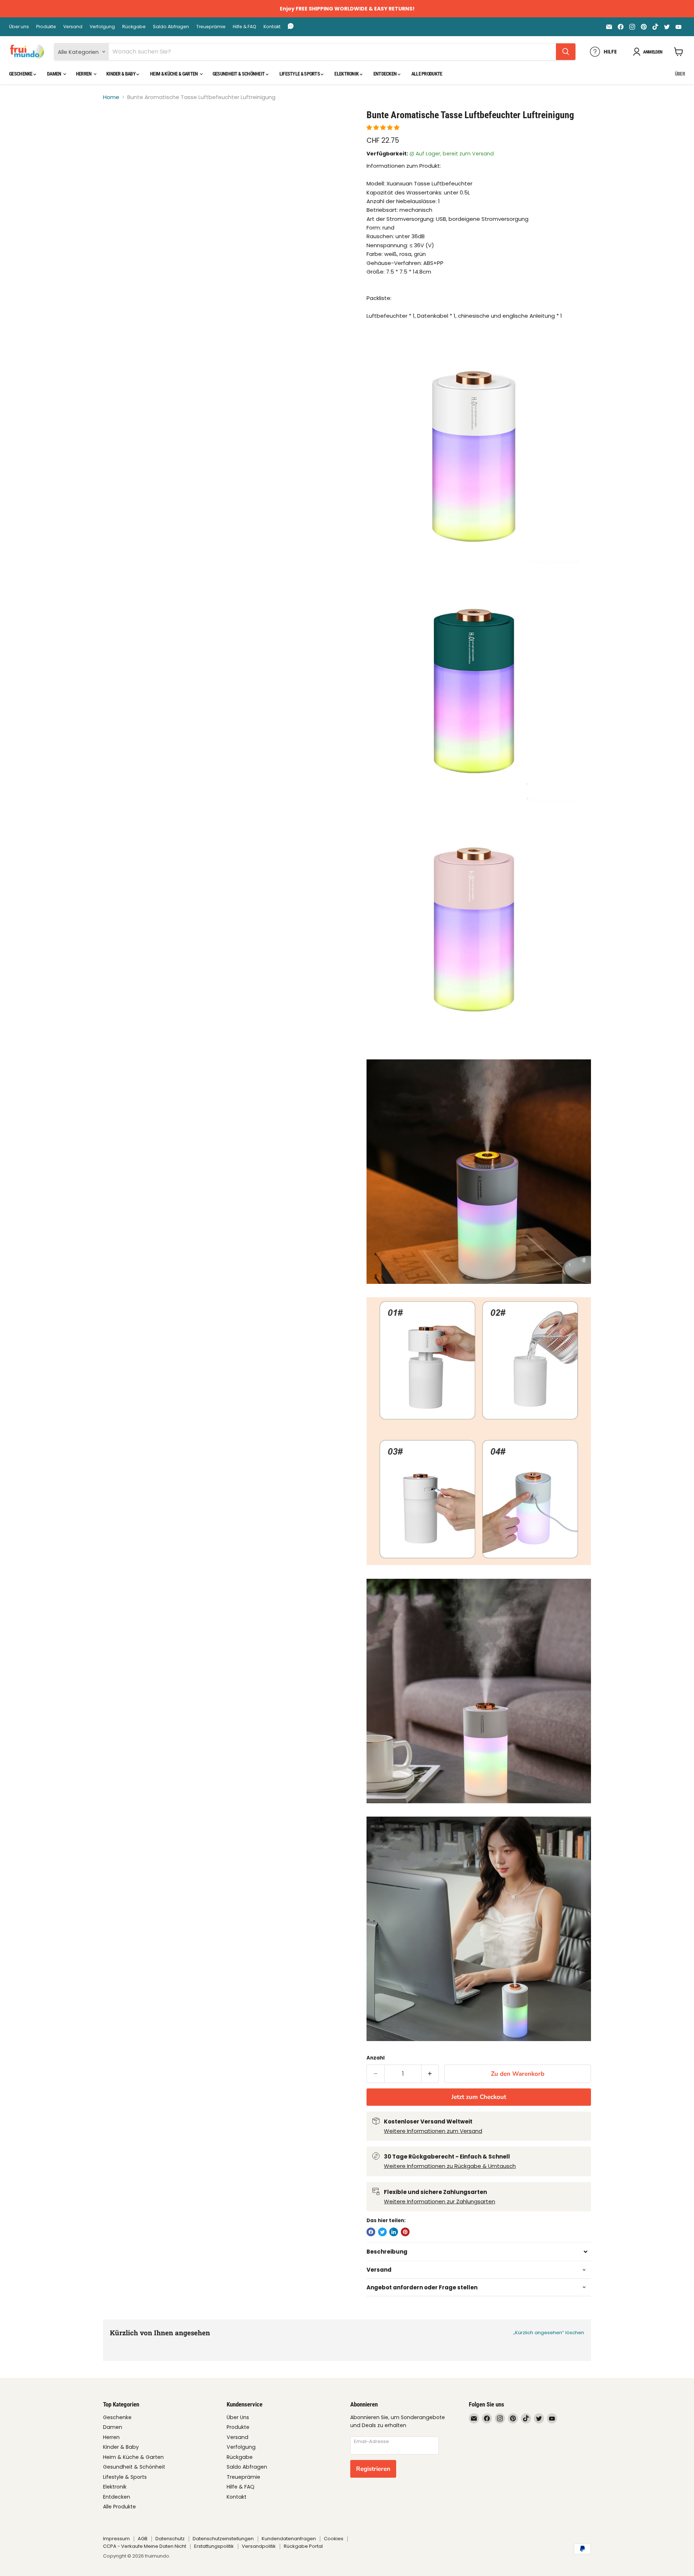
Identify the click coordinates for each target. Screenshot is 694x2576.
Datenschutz (170, 2539)
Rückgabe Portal (303, 2546)
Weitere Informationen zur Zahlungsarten (440, 2201)
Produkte (46, 27)
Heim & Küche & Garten (174, 74)
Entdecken (385, 74)
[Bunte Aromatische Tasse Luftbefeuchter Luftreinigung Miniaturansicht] (117, 130)
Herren (84, 74)
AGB (143, 2539)
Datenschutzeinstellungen (223, 2539)
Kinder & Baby (121, 74)
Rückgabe (134, 27)
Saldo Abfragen (171, 27)
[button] (384, 127)
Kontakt (272, 27)
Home (111, 97)
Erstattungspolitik (214, 2546)
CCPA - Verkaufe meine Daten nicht (145, 2546)
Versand (73, 27)
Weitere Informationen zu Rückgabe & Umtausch (450, 2166)
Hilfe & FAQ (245, 27)
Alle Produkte (427, 74)
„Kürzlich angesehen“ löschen (549, 2333)
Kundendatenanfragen (289, 2539)
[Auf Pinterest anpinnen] (405, 2232)
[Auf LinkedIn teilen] (394, 2232)
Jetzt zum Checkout (479, 2097)
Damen (55, 74)
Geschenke (21, 74)
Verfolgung (102, 27)
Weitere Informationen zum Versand (433, 2131)
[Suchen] (566, 52)
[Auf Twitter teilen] (382, 2232)
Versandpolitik (259, 2546)
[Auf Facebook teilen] (371, 2232)
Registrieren (373, 2469)
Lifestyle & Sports (300, 74)
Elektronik (347, 74)
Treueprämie (211, 27)
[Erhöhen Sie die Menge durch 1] (430, 2074)
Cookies (334, 2539)
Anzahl (376, 2058)
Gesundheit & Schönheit (239, 74)
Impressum (116, 2539)
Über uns (19, 27)
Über (680, 74)
